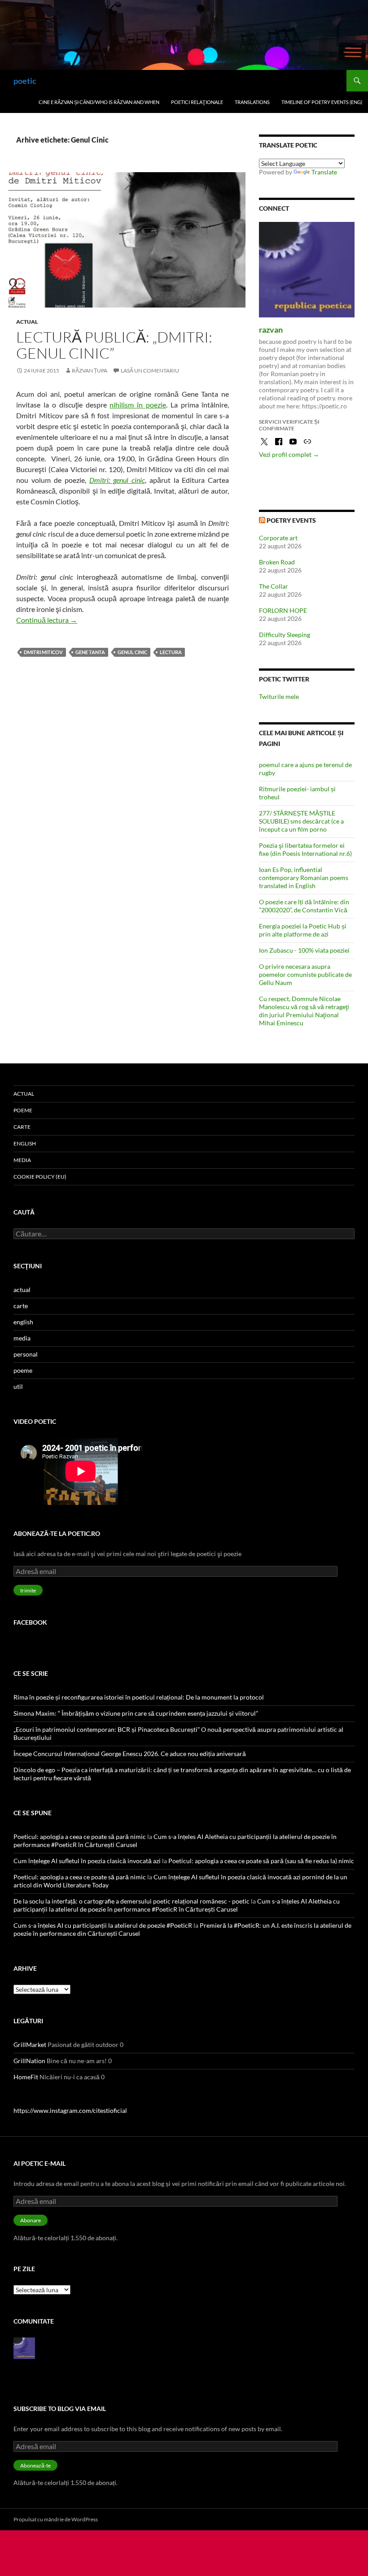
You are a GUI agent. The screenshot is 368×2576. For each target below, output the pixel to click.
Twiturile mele (279, 696)
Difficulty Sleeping (285, 635)
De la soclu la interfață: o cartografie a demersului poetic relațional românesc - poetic (131, 1901)
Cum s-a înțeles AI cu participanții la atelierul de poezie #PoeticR (103, 1925)
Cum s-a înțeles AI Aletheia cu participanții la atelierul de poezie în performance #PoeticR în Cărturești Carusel (177, 1905)
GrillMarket (30, 2045)
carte (22, 1127)
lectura (171, 652)
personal (26, 1354)
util (18, 1386)
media (22, 1160)
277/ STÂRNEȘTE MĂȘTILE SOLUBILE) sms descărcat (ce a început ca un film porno (301, 821)
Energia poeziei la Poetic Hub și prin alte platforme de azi (303, 930)
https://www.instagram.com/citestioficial (70, 2110)
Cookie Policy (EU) (40, 1177)
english (25, 1143)
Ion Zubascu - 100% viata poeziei (304, 950)
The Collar (274, 586)
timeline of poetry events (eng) (322, 102)
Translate (324, 172)
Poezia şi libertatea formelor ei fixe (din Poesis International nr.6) (305, 849)
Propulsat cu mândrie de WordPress (56, 2519)
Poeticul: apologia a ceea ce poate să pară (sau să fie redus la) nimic (261, 1861)
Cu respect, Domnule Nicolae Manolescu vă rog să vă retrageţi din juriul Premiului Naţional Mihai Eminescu (304, 1011)
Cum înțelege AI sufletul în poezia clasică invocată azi (87, 1861)
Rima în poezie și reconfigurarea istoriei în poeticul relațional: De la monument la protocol (139, 1697)
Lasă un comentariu (150, 371)
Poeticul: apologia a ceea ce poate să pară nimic (80, 1837)
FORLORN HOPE (283, 610)
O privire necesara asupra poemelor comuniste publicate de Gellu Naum (305, 974)
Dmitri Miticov (43, 652)
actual (27, 322)
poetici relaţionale (197, 102)
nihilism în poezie (138, 405)
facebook (30, 1622)
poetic (25, 81)
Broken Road (277, 562)
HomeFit (26, 2077)
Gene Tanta (90, 652)
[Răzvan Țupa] (24, 2347)
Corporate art (278, 538)
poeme (23, 1110)
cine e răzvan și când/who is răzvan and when (99, 102)
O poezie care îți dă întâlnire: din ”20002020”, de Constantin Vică (304, 906)
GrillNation (29, 2061)
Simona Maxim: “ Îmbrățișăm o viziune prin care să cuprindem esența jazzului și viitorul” (136, 1713)
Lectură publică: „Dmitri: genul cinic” (114, 345)
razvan (271, 330)
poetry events (291, 520)
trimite (28, 1590)
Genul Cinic (132, 652)
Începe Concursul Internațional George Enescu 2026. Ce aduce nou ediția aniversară (130, 1754)
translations (252, 102)
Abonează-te (35, 2465)
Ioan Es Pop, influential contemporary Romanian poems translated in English (304, 878)
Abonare (31, 2220)
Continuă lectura (47, 620)
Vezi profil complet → (289, 454)
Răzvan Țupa (90, 371)
